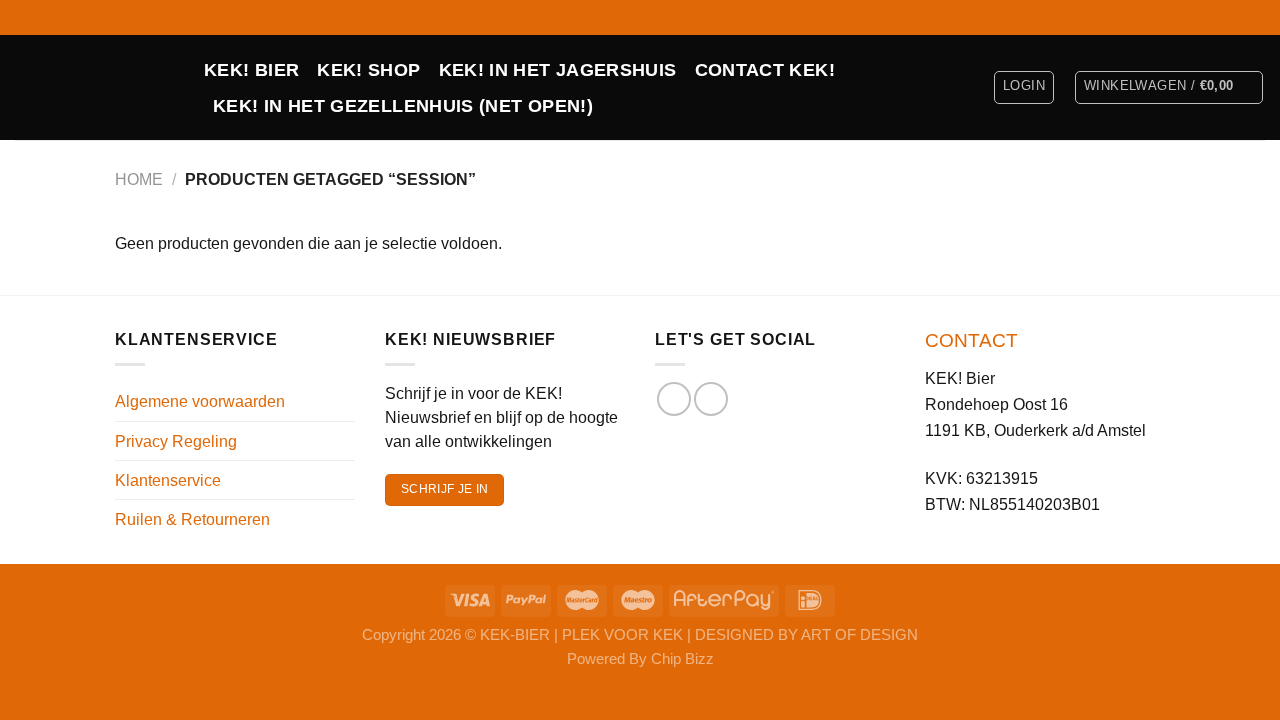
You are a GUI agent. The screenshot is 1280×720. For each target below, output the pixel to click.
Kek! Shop (368, 70)
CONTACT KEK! (765, 70)
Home (139, 179)
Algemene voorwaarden (200, 401)
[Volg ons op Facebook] (1235, 17)
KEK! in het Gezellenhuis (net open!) (403, 106)
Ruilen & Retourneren (192, 519)
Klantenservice (168, 480)
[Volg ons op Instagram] (1255, 17)
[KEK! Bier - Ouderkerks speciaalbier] (94, 87)
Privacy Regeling (176, 441)
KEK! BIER (251, 70)
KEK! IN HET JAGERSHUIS (558, 70)
